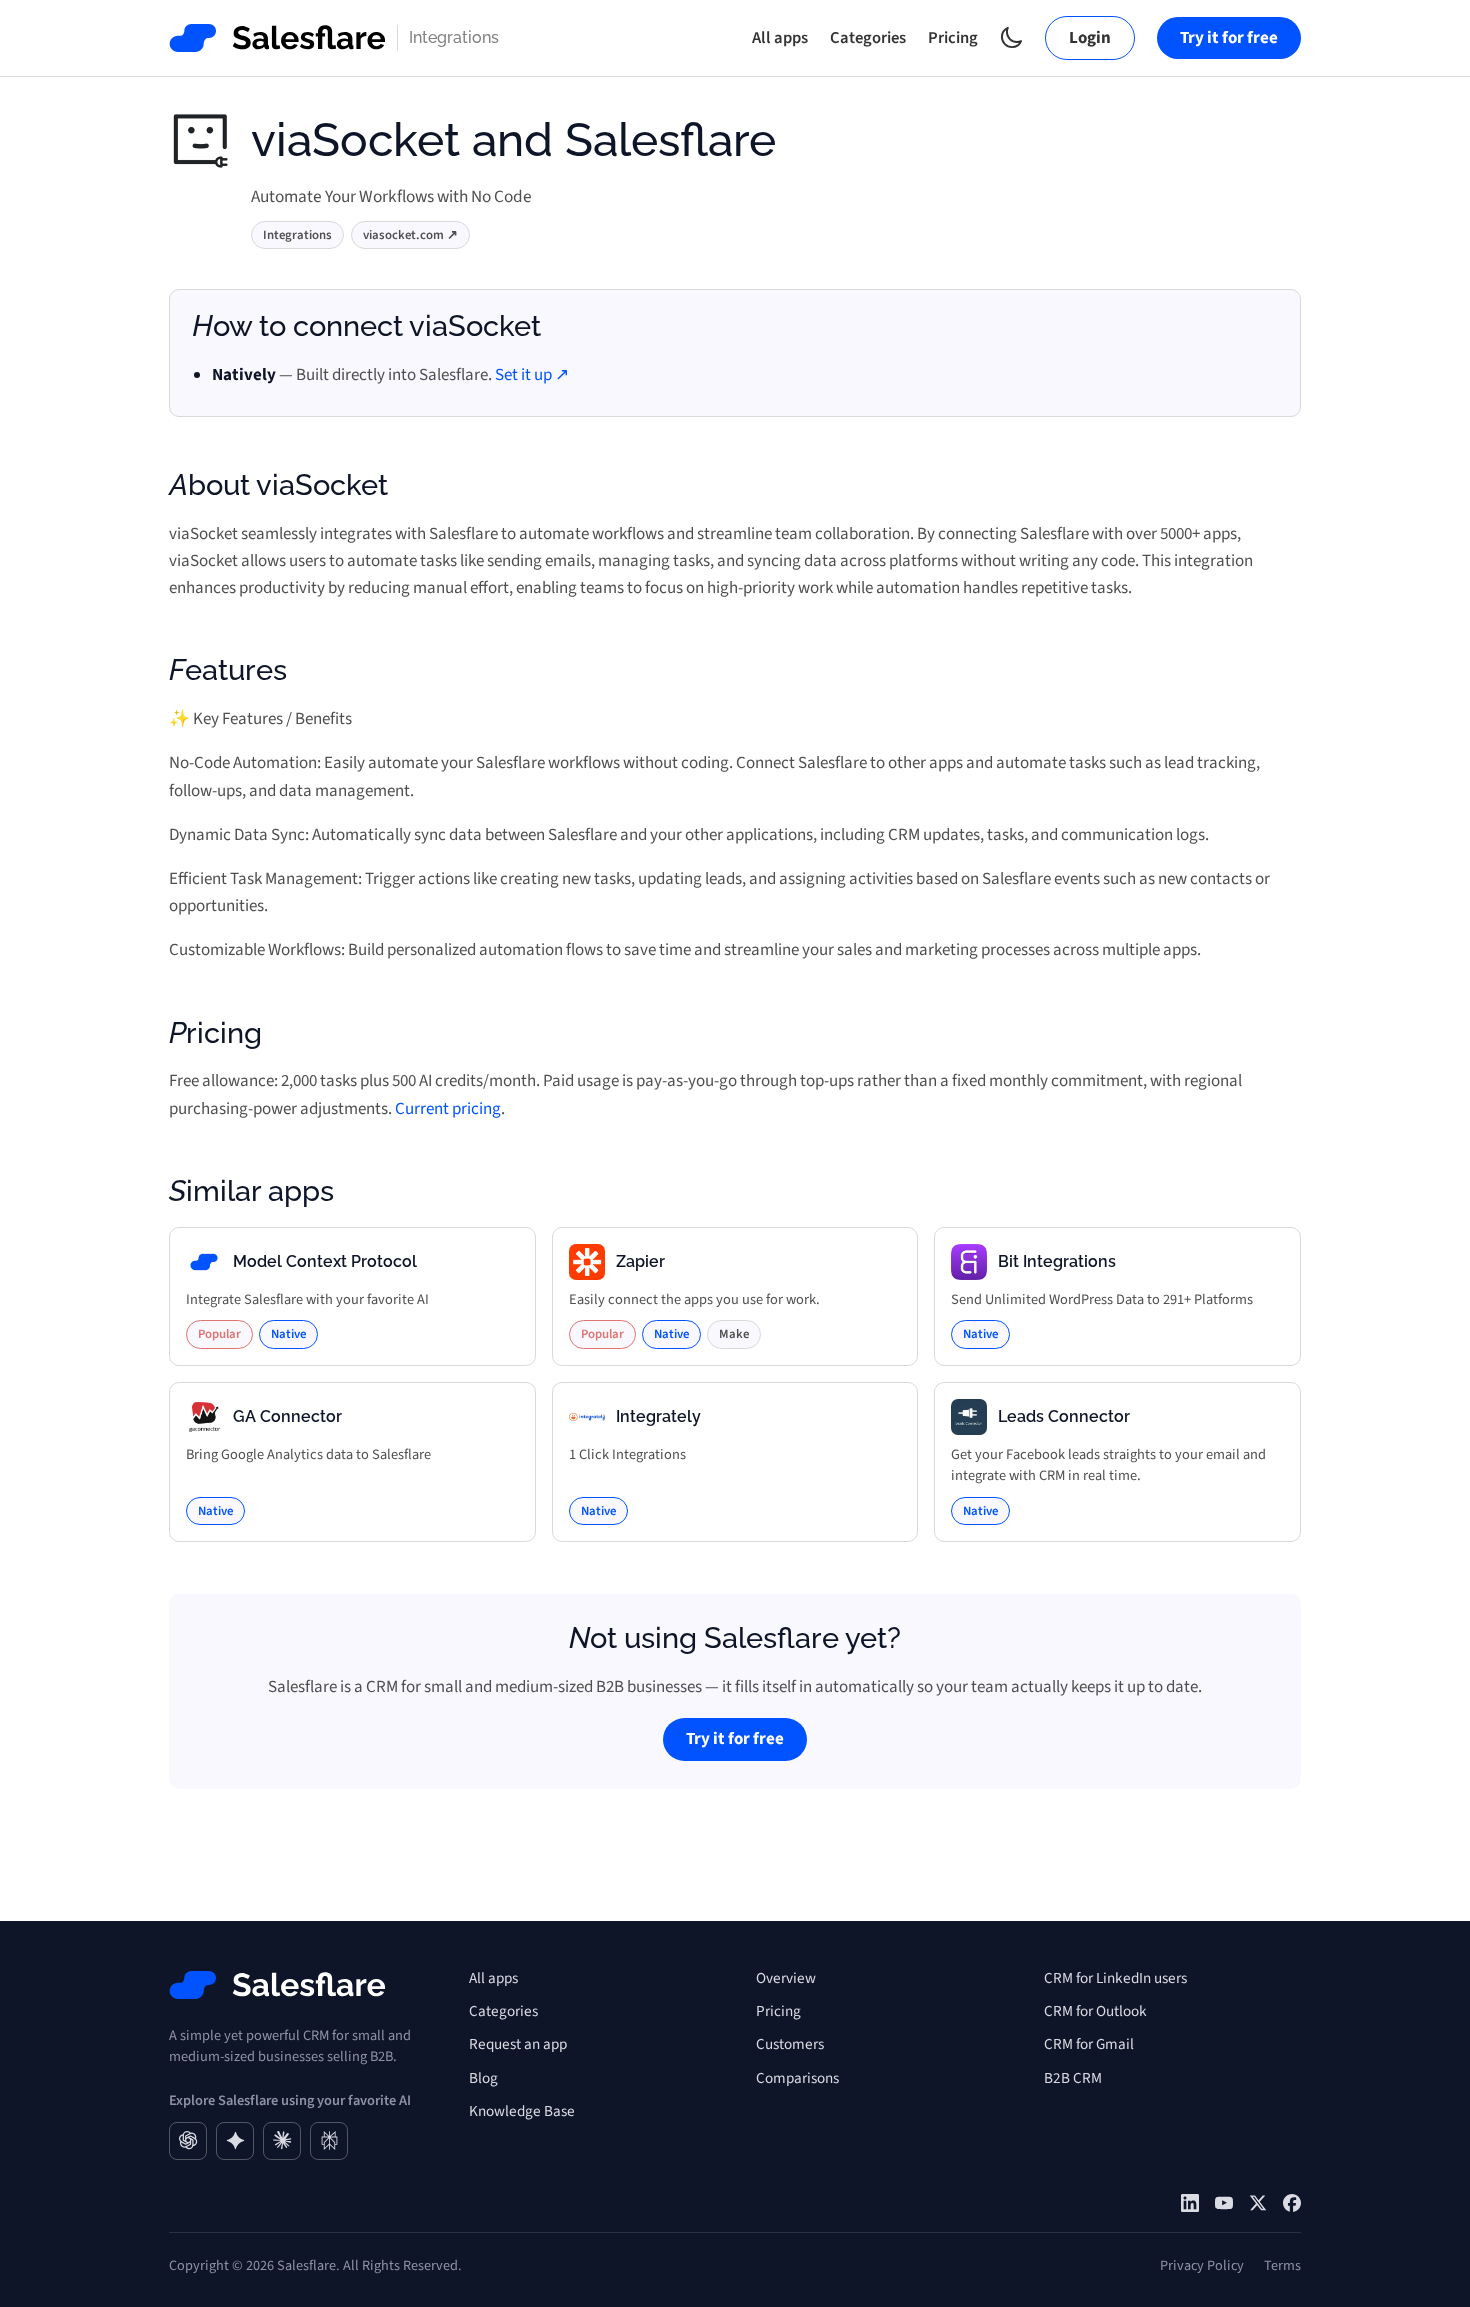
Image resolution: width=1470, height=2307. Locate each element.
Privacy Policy (1202, 2265)
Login (1090, 38)
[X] (1258, 2203)
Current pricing (448, 1109)
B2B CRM (1073, 2078)
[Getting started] (1224, 2203)
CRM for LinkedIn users (1115, 1978)
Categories (868, 38)
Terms (1282, 2265)
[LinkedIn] (1190, 2203)
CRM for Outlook (1095, 2011)
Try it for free (1229, 38)
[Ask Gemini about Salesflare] (235, 2141)
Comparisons (797, 2078)
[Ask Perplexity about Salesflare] (329, 2141)
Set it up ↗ (532, 375)
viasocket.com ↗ (410, 235)
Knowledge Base (522, 2111)
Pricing (953, 38)
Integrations (297, 235)
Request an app (518, 2044)
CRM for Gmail (1089, 2044)
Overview (786, 1978)
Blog (483, 2078)
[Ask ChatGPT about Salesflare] (188, 2141)
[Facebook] (1292, 2203)
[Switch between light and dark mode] (1011, 37)
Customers (790, 2044)
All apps (780, 38)
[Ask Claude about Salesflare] (282, 2141)
